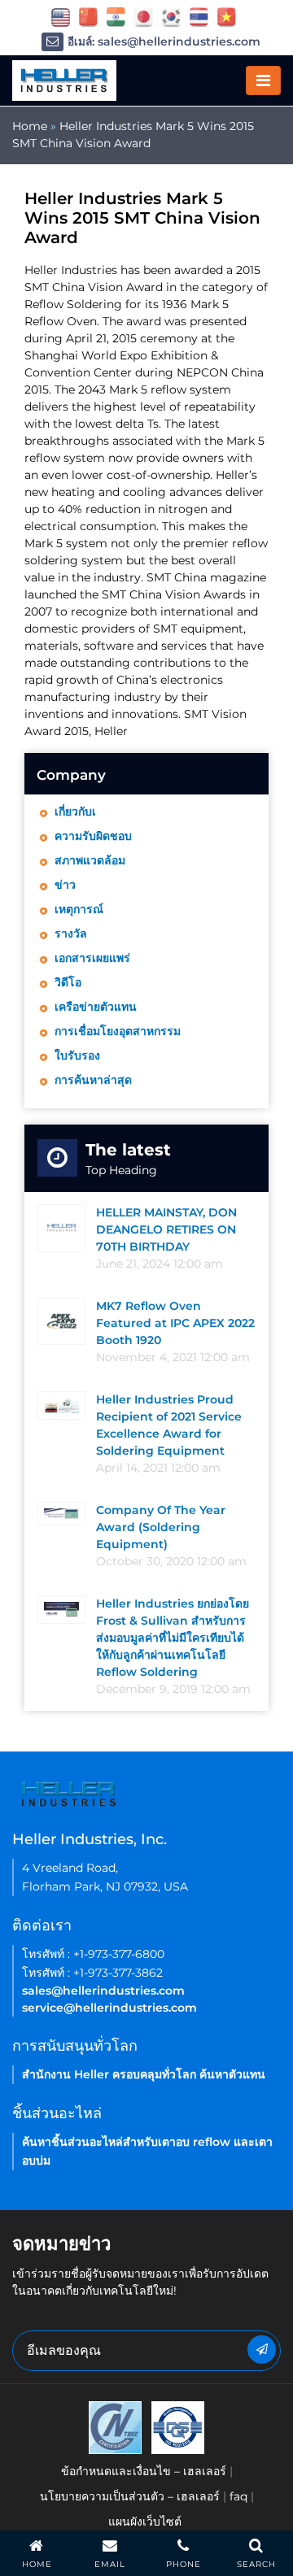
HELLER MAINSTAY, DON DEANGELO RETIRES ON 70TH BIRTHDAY (166, 1229)
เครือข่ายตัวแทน (96, 1007)
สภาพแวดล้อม (90, 860)
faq (238, 2496)
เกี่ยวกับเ (75, 812)
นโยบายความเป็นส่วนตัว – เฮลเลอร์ (130, 2496)
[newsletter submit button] (262, 2350)
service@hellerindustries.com (109, 2008)
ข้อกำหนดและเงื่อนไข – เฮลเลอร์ (144, 2471)
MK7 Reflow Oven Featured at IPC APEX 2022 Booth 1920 (175, 1323)
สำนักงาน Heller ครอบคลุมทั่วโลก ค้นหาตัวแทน (144, 2074)
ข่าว (65, 885)
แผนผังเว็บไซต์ (145, 2522)
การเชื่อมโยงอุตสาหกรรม (118, 1031)
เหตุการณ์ (79, 909)
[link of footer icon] (115, 2426)
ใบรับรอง (77, 1055)
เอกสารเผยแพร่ (92, 958)
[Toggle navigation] (263, 80)
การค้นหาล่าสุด (93, 1080)
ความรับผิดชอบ (93, 836)
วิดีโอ (68, 982)
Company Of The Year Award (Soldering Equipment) (161, 1527)
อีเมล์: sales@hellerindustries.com (164, 41)
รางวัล (71, 933)
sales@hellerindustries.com (103, 1991)
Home (30, 126)
